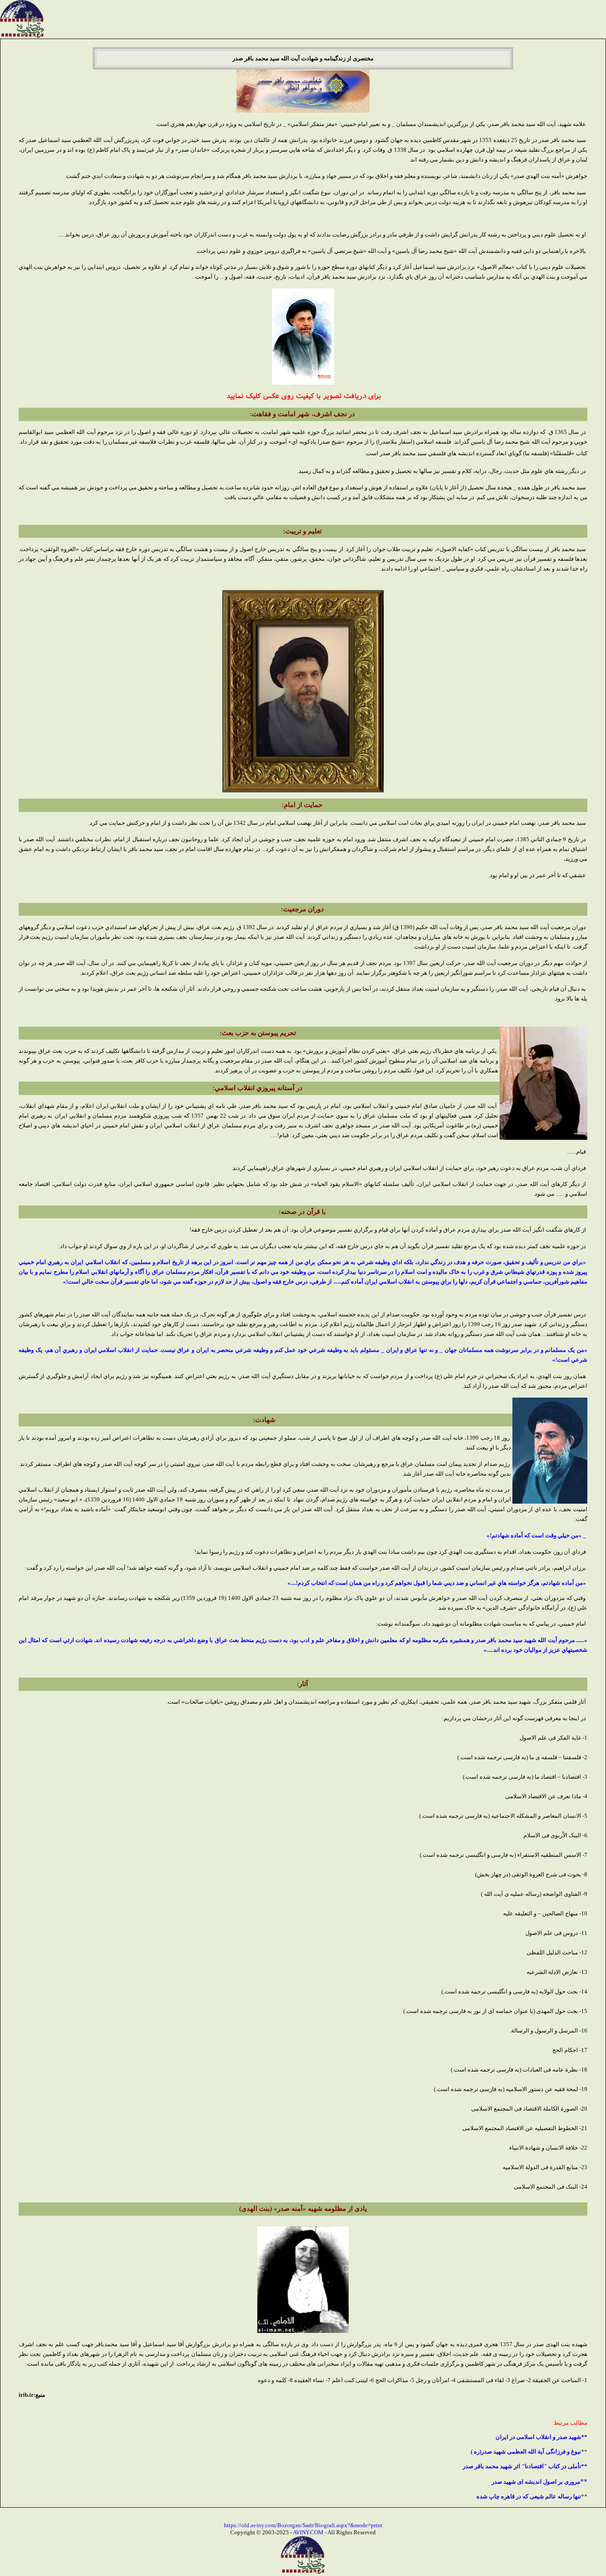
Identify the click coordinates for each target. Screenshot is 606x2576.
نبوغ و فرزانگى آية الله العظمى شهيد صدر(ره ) (526, 2452)
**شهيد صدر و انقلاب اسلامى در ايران (541, 2437)
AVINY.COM (308, 2532)
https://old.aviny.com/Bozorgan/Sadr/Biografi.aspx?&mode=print (303, 2525)
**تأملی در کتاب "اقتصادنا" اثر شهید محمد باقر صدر (525, 2466)
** (539, 2481)
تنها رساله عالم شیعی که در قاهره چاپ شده (529, 2496)
